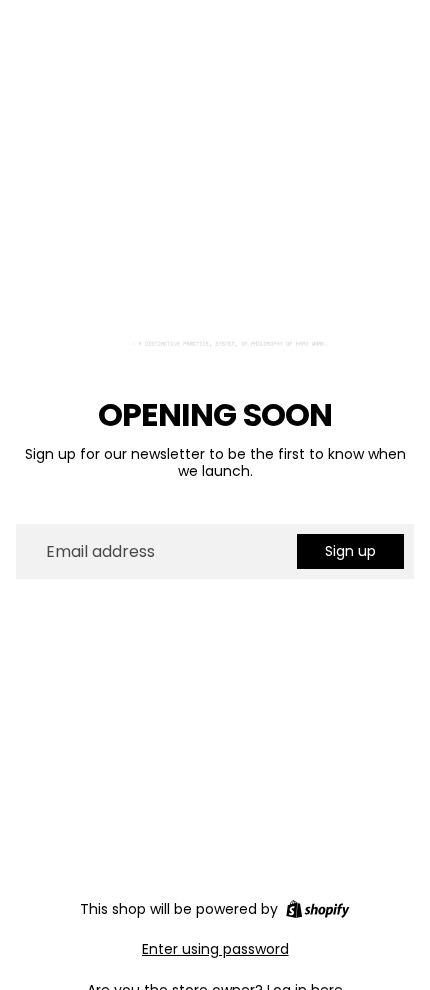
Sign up (350, 551)
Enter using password (215, 949)
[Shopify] (317, 909)
